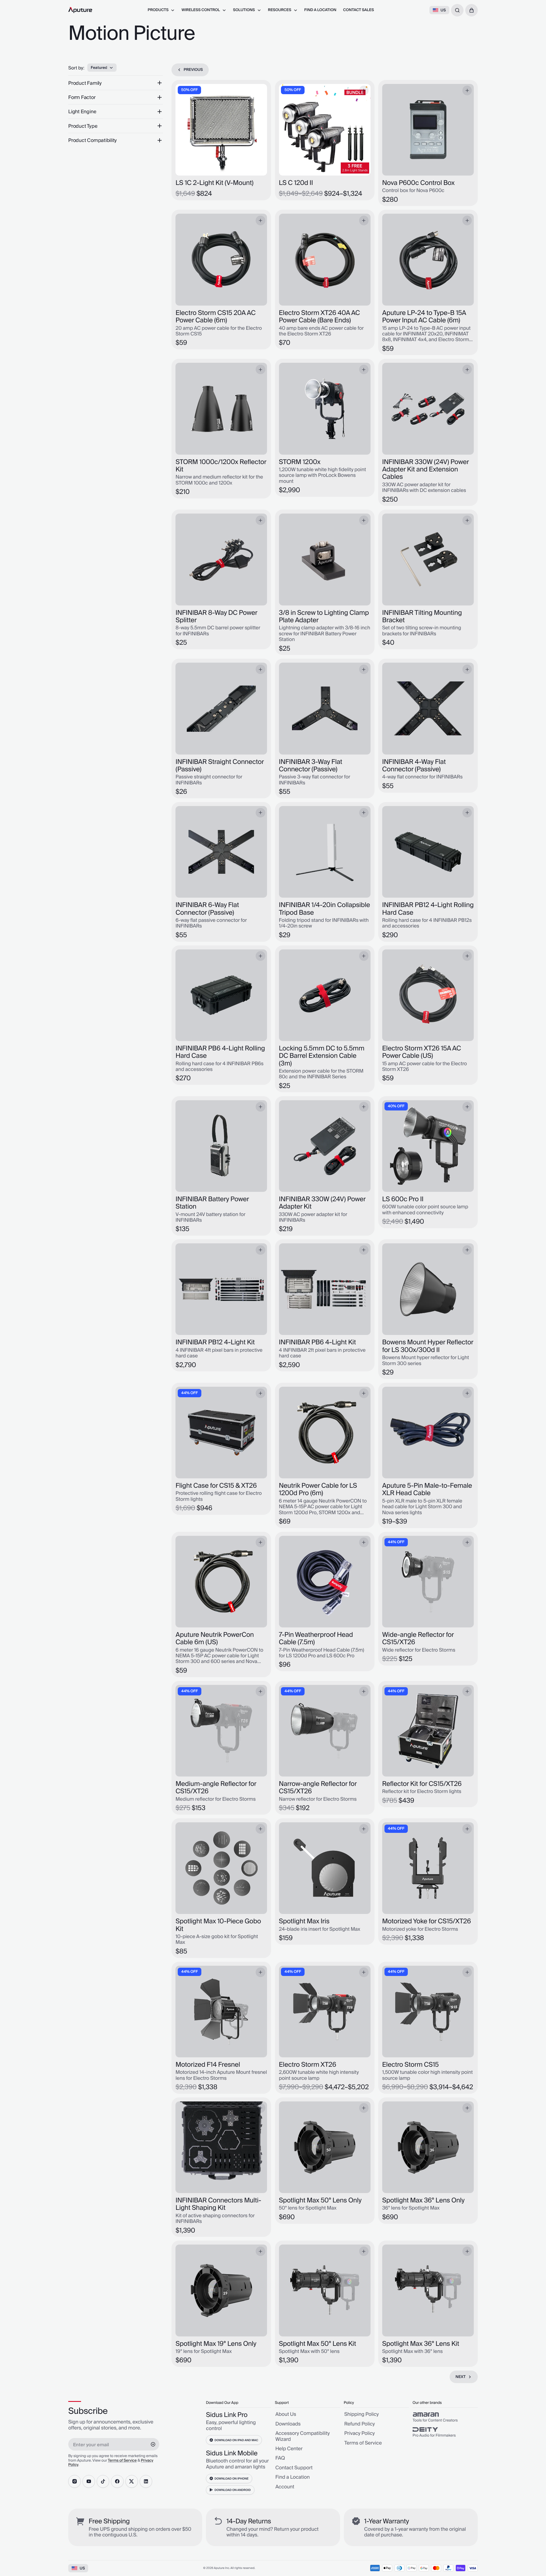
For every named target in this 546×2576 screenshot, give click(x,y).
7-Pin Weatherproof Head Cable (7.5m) (316, 1639)
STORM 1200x (300, 462)
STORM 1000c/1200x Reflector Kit (221, 466)
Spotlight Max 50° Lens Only (320, 2200)
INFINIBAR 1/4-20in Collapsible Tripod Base (325, 909)
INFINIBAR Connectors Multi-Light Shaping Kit (218, 2204)
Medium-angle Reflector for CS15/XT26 (216, 1788)
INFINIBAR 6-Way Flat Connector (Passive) (207, 909)
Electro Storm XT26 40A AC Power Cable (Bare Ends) (319, 317)
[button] (471, 10)
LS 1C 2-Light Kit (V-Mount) (214, 183)
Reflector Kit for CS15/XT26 (422, 1784)
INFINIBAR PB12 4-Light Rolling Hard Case (428, 909)
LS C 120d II (296, 183)
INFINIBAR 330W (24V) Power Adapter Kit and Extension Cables (426, 470)
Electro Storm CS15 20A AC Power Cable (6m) (215, 317)
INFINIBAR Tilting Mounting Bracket (422, 617)
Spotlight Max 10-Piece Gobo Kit (218, 1925)
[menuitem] (161, 10)
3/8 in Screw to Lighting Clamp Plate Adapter (324, 617)
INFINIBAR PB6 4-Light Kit (318, 1342)
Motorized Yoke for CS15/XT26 (427, 1921)
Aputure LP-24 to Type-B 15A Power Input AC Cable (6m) (424, 317)
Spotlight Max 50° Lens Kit (318, 2344)
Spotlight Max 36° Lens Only (423, 2200)
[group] (445, 2417)
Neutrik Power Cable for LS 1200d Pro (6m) (318, 1490)
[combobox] (457, 10)
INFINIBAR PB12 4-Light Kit (215, 1342)
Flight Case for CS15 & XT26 (216, 1486)
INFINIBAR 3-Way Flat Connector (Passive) (311, 766)
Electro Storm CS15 (410, 2065)
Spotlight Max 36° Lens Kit (421, 2344)
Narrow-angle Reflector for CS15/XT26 (318, 1788)
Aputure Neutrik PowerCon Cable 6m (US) (215, 1639)
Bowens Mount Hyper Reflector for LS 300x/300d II (428, 1346)
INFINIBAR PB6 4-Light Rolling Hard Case (220, 1052)
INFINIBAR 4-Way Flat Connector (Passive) (414, 766)
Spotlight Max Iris (304, 1921)
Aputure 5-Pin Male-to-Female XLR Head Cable (427, 1490)
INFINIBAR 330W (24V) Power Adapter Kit (322, 1203)
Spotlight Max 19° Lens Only (216, 2344)
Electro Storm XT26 (308, 2065)
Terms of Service (122, 2461)
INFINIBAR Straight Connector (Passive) (220, 766)
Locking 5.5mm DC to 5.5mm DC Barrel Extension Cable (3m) (322, 1056)
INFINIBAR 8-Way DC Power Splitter (216, 617)
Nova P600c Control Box (418, 183)
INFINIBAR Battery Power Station (212, 1203)
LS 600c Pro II (403, 1199)
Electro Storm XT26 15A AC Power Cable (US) (422, 1052)
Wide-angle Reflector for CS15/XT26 (418, 1639)
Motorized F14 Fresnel (208, 2065)
